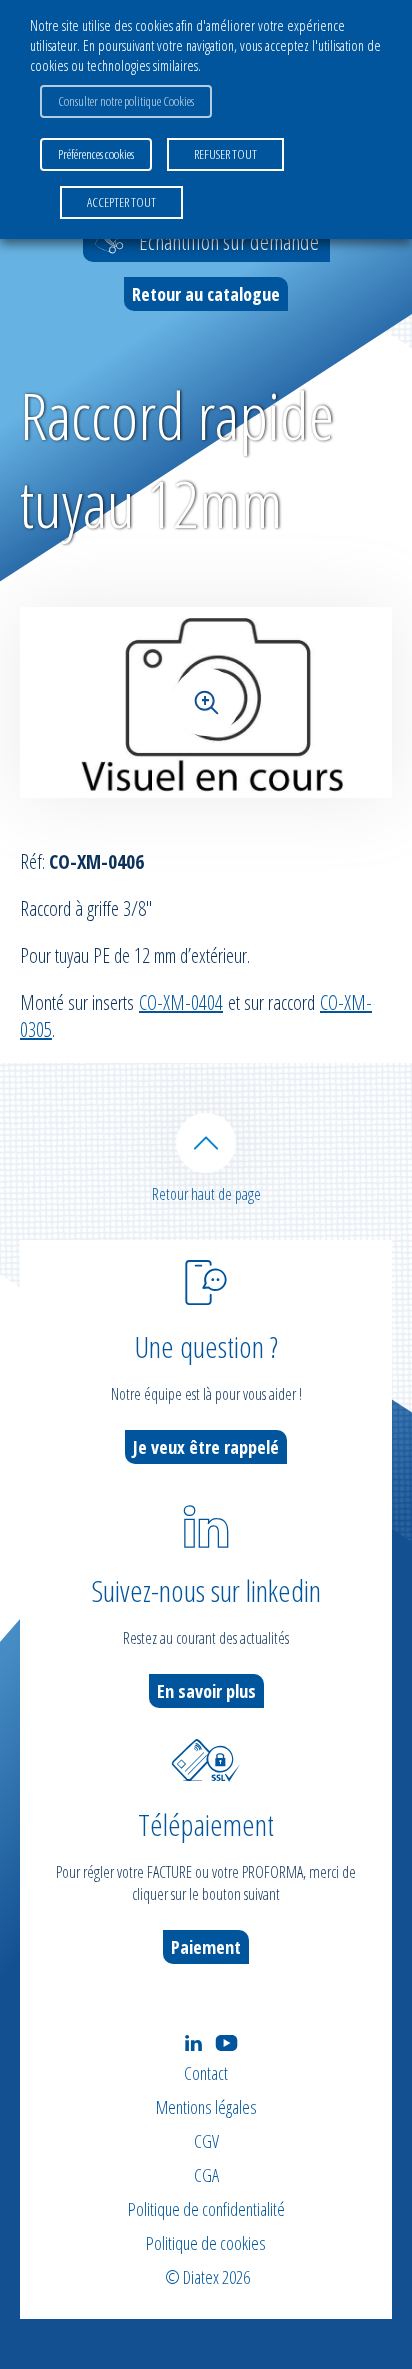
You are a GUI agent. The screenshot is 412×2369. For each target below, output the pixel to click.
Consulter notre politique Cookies (126, 101)
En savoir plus (206, 1691)
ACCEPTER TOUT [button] (121, 202)
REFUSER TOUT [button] (225, 154)
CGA (206, 2175)
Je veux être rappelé (206, 1447)
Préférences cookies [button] (96, 154)
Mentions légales (206, 2107)
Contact (206, 2073)
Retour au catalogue (206, 294)
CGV (206, 2141)
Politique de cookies (206, 2243)
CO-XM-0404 (181, 1002)
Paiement (206, 1947)
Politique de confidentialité (206, 2209)
